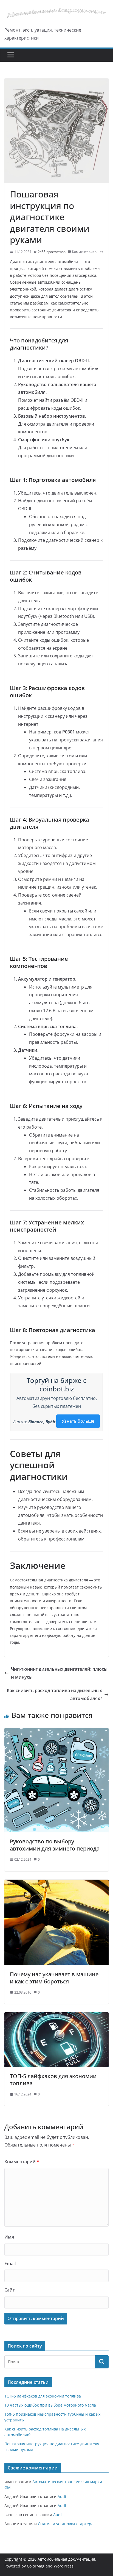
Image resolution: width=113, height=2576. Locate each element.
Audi (62, 2497)
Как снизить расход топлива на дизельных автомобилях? (54, 1694)
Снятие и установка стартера (66, 2524)
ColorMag (36, 2566)
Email (10, 2264)
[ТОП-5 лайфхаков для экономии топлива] (56, 2016)
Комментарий (22, 2162)
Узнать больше (78, 1421)
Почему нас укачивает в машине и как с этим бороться (54, 1978)
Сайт (10, 2290)
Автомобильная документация (66, 2559)
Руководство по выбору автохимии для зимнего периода (55, 1845)
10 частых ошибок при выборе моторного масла (50, 2405)
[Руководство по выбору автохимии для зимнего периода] (56, 1732)
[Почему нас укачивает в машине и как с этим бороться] (56, 1883)
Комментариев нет (88, 252)
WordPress (64, 2566)
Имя (9, 2237)
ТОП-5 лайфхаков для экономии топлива (53, 2080)
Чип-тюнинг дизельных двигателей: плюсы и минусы (59, 1673)
